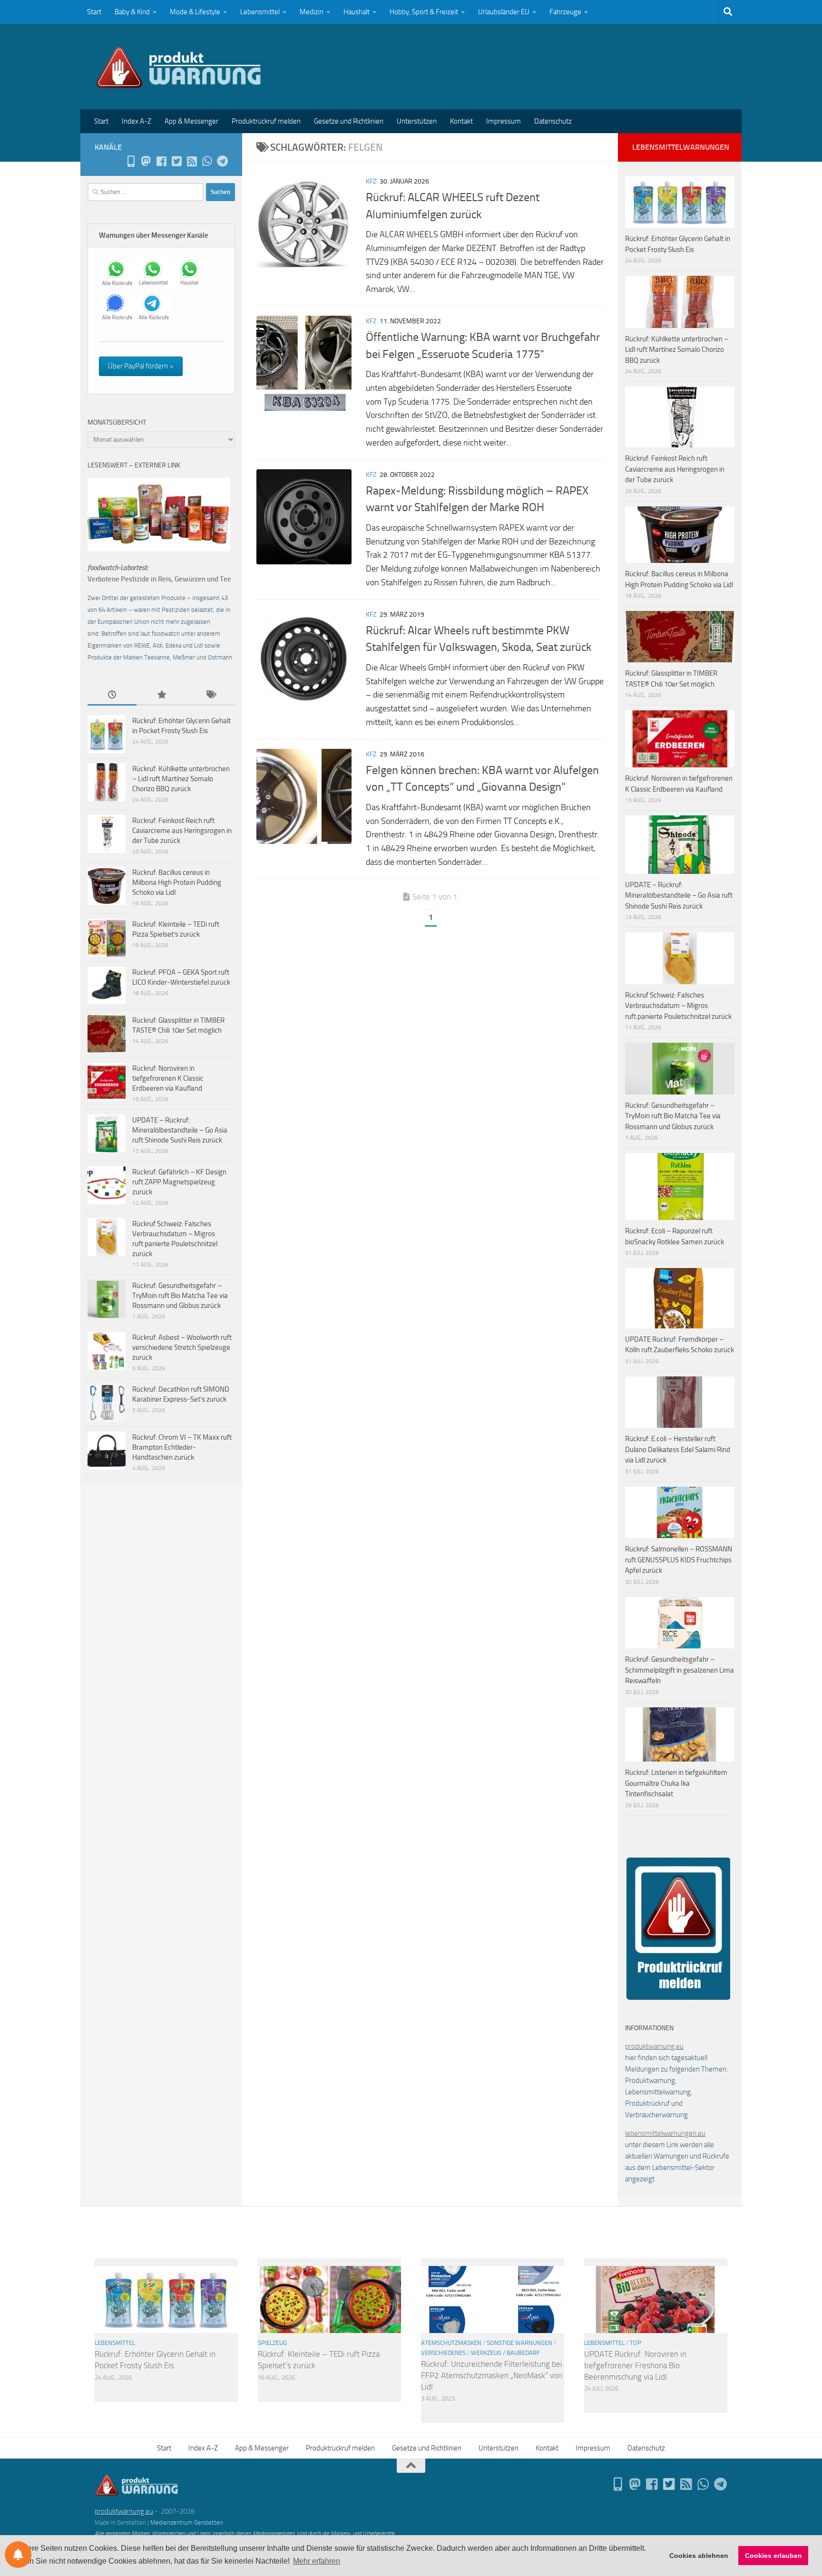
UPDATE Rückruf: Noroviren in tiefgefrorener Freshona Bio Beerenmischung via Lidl (635, 2365)
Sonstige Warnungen (519, 2343)
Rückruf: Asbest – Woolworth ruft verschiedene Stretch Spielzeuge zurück (182, 1347)
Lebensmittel (260, 12)
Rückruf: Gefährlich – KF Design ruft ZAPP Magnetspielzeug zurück (179, 1182)
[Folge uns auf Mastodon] (146, 161)
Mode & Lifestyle (195, 12)
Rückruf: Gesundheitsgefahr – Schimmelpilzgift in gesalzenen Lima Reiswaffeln (680, 1670)
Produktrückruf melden (266, 121)
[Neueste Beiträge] (112, 695)
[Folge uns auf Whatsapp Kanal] (207, 161)
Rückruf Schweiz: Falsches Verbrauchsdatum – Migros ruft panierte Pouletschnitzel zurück (678, 1006)
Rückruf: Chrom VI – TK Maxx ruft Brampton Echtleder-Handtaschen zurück (182, 1447)
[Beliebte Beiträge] (161, 695)
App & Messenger (191, 121)
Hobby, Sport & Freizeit (424, 12)
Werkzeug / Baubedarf (505, 2353)
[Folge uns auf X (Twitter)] (176, 161)
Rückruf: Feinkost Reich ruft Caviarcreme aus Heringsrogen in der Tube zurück (182, 831)
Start (94, 12)
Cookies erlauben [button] (773, 2556)
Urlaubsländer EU (504, 12)
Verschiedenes (443, 2353)
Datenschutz (553, 121)
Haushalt (357, 12)
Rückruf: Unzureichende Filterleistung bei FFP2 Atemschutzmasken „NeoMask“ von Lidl (492, 2375)
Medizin (312, 12)
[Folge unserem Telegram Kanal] (222, 161)
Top (636, 2343)
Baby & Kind (132, 12)
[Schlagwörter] (210, 695)
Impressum (504, 121)
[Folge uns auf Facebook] (161, 161)
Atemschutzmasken (451, 2343)
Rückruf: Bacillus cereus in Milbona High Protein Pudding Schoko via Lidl (177, 882)
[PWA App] (131, 161)
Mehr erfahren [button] (317, 2561)
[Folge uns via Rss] (192, 161)
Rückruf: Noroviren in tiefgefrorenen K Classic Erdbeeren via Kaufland (168, 1078)
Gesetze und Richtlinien (349, 121)
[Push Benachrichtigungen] (18, 2555)
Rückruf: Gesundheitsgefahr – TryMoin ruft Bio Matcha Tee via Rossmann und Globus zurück (180, 1296)
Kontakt (461, 121)
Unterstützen (417, 121)
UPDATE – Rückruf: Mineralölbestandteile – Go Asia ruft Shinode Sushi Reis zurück (180, 1130)
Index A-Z (137, 121)
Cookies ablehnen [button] (699, 2556)
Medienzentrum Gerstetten (187, 2523)
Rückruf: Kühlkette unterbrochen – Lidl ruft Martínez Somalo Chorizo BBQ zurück (181, 779)
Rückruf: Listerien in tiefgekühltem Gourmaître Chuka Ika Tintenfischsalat (676, 1783)
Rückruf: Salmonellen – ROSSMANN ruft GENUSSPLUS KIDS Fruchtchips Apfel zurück (679, 1560)
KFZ (371, 181)
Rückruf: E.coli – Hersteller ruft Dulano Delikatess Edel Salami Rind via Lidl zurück (678, 1449)
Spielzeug (272, 2343)
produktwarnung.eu (654, 2046)
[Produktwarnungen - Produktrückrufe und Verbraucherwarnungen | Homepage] (179, 67)
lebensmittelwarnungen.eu (665, 2133)
